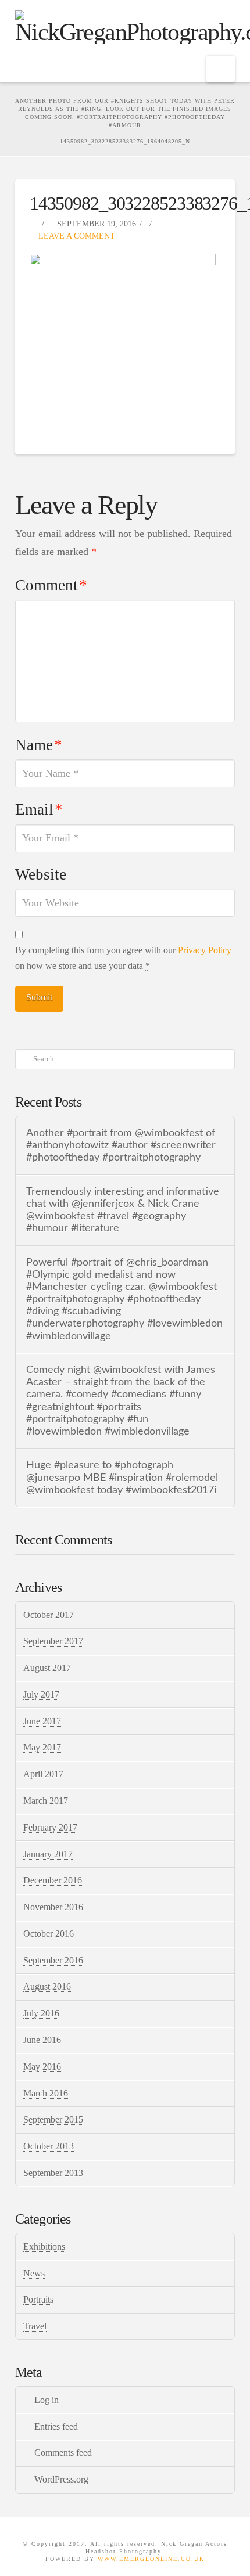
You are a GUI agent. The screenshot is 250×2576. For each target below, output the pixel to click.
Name (39, 745)
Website (41, 874)
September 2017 (53, 1641)
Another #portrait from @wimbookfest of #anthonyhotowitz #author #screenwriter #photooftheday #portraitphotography (121, 1145)
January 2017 (48, 1854)
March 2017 (46, 1801)
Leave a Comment (76, 236)
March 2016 (46, 2093)
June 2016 (42, 2040)
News (34, 2273)
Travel (35, 2326)
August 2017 (47, 1668)
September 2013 (53, 2173)
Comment (51, 585)
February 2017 (50, 1827)
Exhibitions (44, 2247)
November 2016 (53, 1907)
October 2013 (49, 2146)
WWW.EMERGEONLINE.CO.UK (151, 2559)
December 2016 (53, 1880)
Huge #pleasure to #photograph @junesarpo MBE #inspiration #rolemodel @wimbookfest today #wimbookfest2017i (122, 1477)
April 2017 (43, 1774)
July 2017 (41, 1694)
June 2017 (42, 1721)
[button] (221, 69)
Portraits (38, 2299)
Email (39, 809)
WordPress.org (61, 2479)
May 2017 (42, 1747)
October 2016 (49, 1934)
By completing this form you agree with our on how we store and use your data (123, 958)
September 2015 (53, 2119)
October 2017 (49, 1615)
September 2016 (53, 1960)
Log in (47, 2400)
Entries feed (56, 2427)
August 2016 (47, 1986)
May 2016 (42, 2067)
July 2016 (41, 2013)
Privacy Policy (205, 950)
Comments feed (63, 2453)
